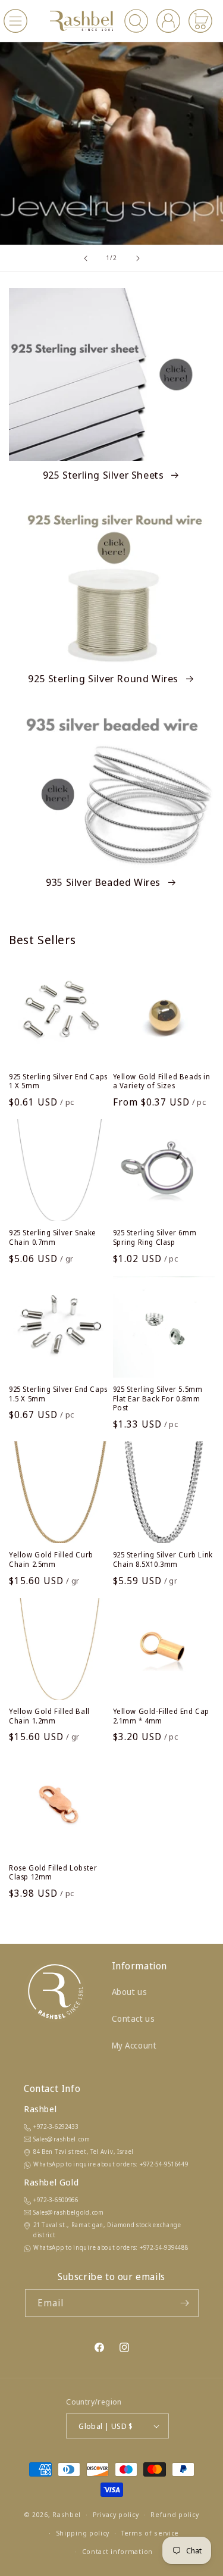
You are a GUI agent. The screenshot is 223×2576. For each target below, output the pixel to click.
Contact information (117, 2551)
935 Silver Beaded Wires (104, 882)
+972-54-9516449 (164, 2164)
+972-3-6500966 (56, 2200)
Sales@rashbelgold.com (69, 2212)
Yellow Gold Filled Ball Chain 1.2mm (49, 1716)
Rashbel (67, 2514)
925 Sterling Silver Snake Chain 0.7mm (53, 1237)
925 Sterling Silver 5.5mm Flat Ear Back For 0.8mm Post (158, 1399)
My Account (134, 2045)
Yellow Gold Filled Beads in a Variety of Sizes (162, 1081)
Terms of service (150, 2533)
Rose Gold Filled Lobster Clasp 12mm (53, 1873)
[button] (15, 21)
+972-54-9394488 (164, 2247)
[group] (111, 143)
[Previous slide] (86, 258)
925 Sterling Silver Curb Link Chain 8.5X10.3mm (163, 1559)
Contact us (134, 2018)
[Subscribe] (185, 2303)
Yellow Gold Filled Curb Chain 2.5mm (51, 1559)
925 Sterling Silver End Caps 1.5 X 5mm (58, 1394)
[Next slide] (138, 258)
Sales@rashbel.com (62, 2139)
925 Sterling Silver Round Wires (104, 679)
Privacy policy (116, 2514)
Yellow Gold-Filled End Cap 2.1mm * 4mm (161, 1716)
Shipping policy (83, 2533)
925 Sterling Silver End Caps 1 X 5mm (58, 1081)
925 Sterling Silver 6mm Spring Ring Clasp (155, 1237)
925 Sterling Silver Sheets (105, 475)
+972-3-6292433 (56, 2127)
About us (130, 1992)
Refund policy (175, 2514)
